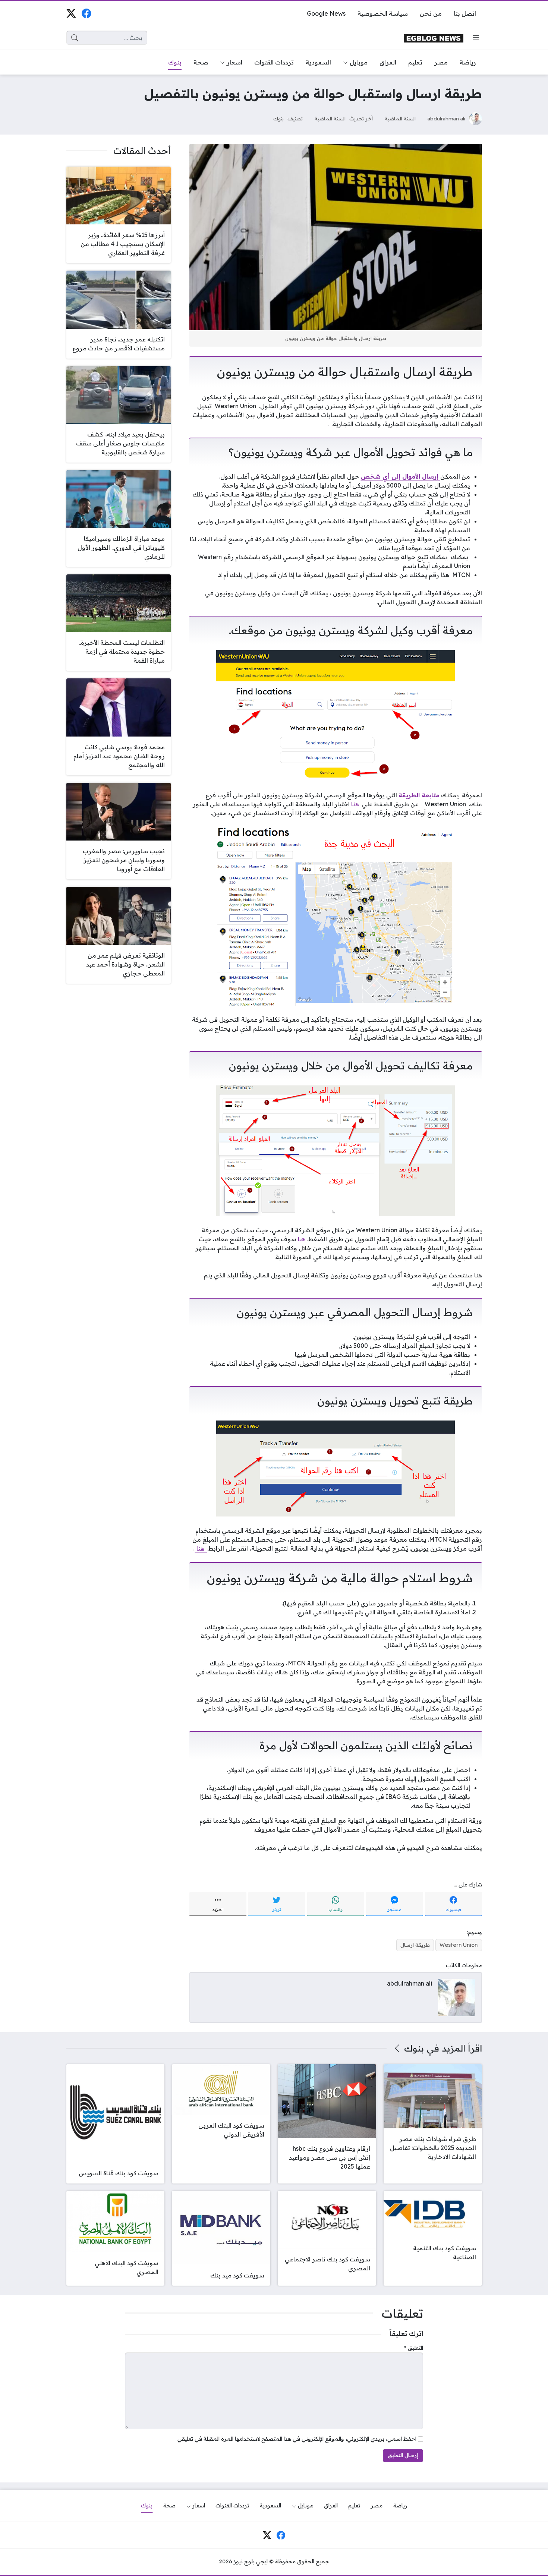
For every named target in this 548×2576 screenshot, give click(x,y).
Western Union (459, 1945)
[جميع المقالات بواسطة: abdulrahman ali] (457, 1997)
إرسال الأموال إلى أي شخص (401, 476)
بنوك (278, 118)
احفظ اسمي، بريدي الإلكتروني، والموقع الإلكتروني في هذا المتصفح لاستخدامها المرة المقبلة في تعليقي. (296, 2439)
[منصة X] (71, 13)
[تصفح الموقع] (476, 38)
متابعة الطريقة (419, 795)
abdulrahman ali (446, 118)
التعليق (414, 2348)
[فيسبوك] (86, 13)
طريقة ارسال (415, 1945)
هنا (355, 804)
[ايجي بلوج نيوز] (434, 38)
